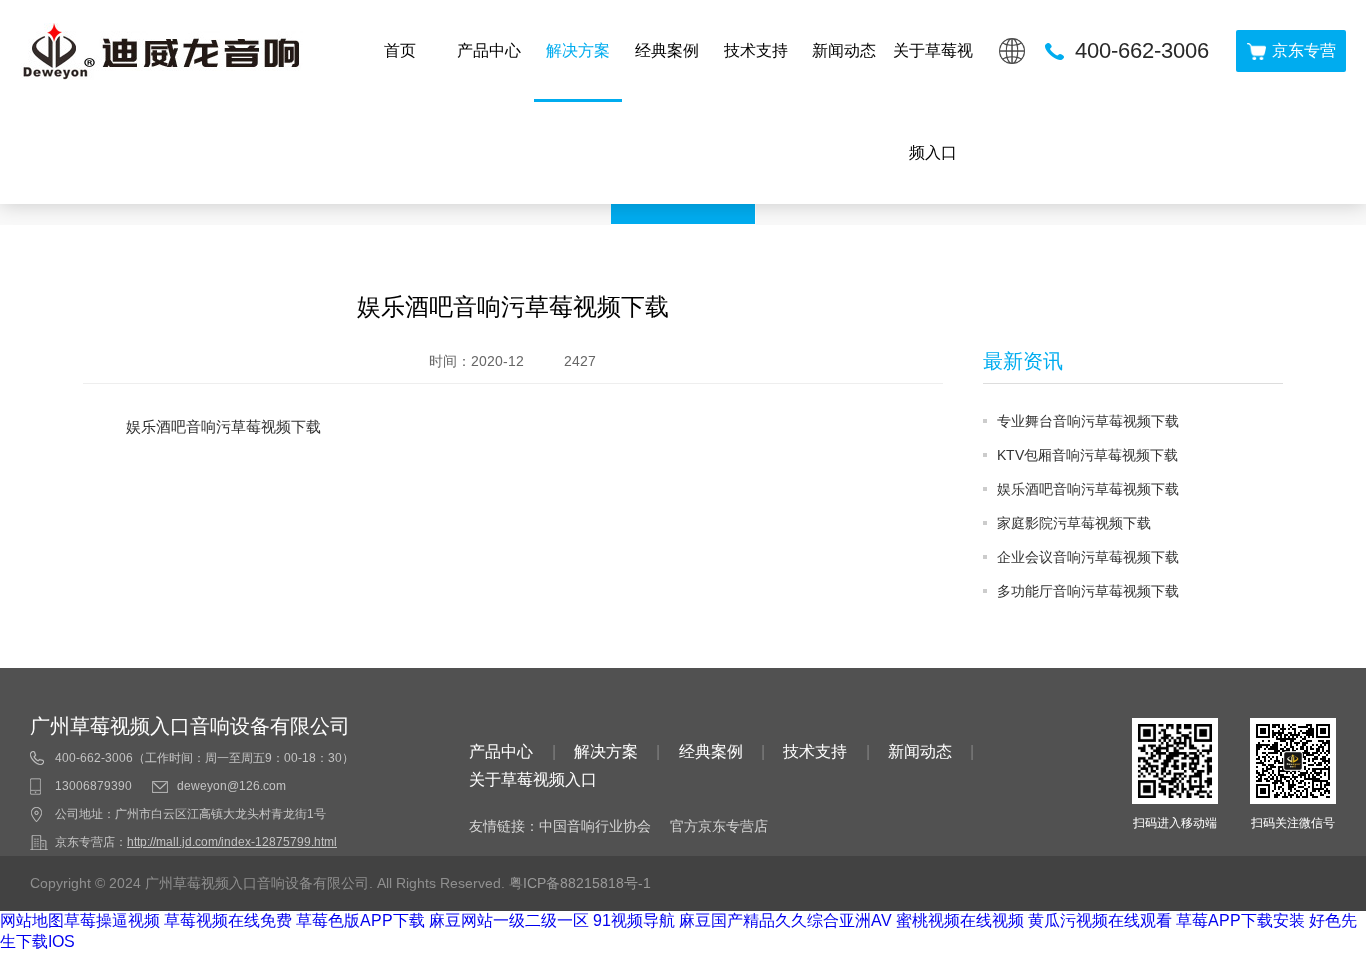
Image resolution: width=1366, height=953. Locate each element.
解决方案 (578, 50)
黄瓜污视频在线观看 (1100, 920)
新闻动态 (844, 50)
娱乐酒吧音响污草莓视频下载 (1088, 489)
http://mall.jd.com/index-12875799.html (232, 842)
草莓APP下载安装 (1240, 920)
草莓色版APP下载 (360, 920)
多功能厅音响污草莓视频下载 (1088, 591)
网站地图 (32, 920)
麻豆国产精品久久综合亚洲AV (785, 920)
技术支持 (756, 50)
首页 (400, 50)
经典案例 (667, 50)
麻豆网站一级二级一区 (509, 920)
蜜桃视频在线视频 (960, 920)
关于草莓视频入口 (933, 101)
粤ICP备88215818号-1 (580, 883)
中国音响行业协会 (595, 826)
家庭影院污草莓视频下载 (1074, 523)
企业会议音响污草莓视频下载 (1088, 557)
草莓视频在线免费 (228, 920)
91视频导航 (634, 920)
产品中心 (489, 50)
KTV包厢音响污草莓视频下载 (1087, 455)
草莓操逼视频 (112, 920)
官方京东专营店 (719, 826)
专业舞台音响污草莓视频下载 (1088, 421)
